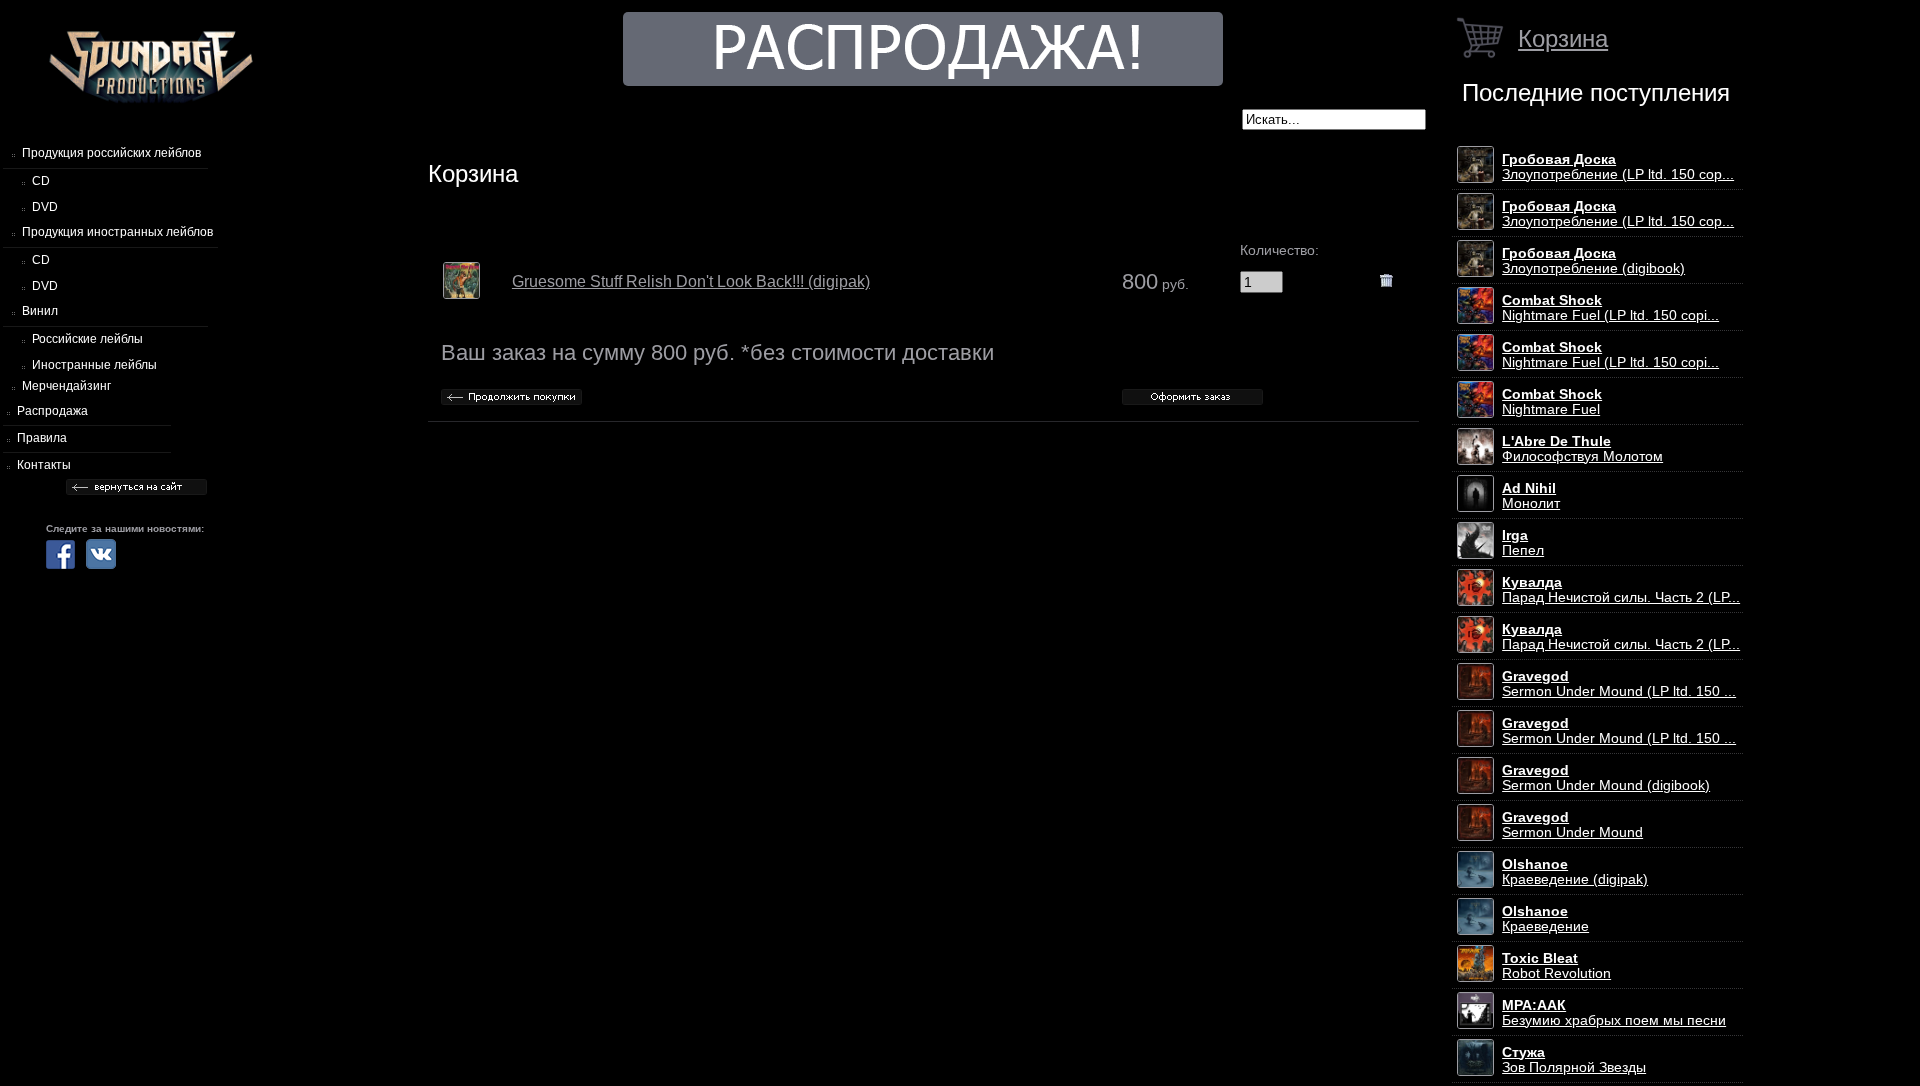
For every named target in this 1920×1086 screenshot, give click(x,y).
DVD (45, 207)
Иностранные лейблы (94, 365)
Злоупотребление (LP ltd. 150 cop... (1618, 167)
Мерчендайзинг (66, 386)
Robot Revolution (1556, 966)
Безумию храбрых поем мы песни (1614, 1013)
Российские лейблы (87, 339)
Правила (42, 438)
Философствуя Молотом (1582, 449)
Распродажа (52, 411)
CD (41, 181)
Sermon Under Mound (1572, 825)
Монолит (1531, 496)
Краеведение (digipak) (1575, 872)
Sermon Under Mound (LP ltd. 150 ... (1619, 684)
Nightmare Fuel (1552, 402)
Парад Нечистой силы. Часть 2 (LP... (1621, 590)
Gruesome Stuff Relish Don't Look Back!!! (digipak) (691, 281)
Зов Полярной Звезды (1574, 1060)
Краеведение (1545, 919)
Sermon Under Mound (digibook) (1606, 778)
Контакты (44, 465)
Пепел (1523, 543)
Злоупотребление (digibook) (1593, 261)
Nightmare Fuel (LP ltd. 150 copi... (1610, 308)
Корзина (1563, 38)
